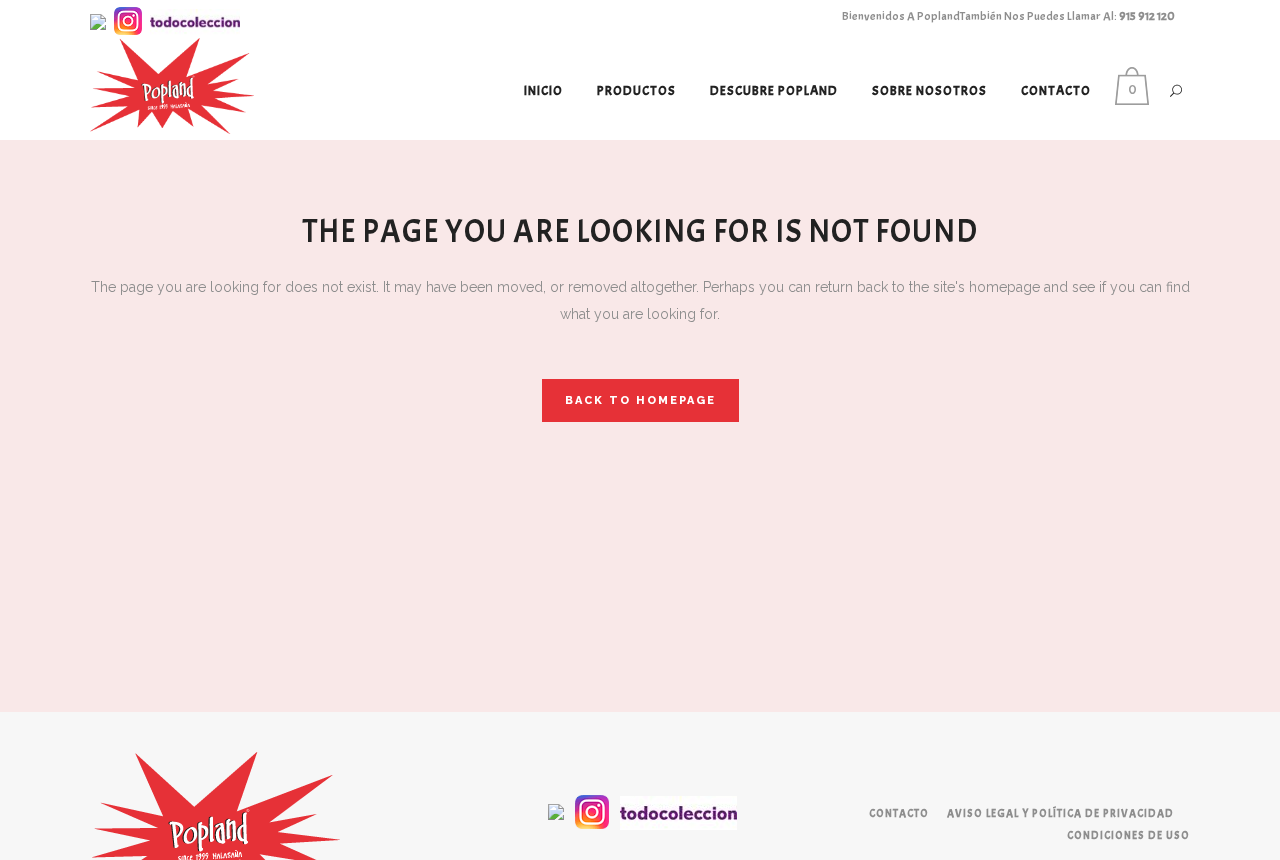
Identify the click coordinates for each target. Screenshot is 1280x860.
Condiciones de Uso (1128, 835)
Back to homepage (640, 400)
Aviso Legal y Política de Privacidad (1060, 813)
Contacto (899, 813)
